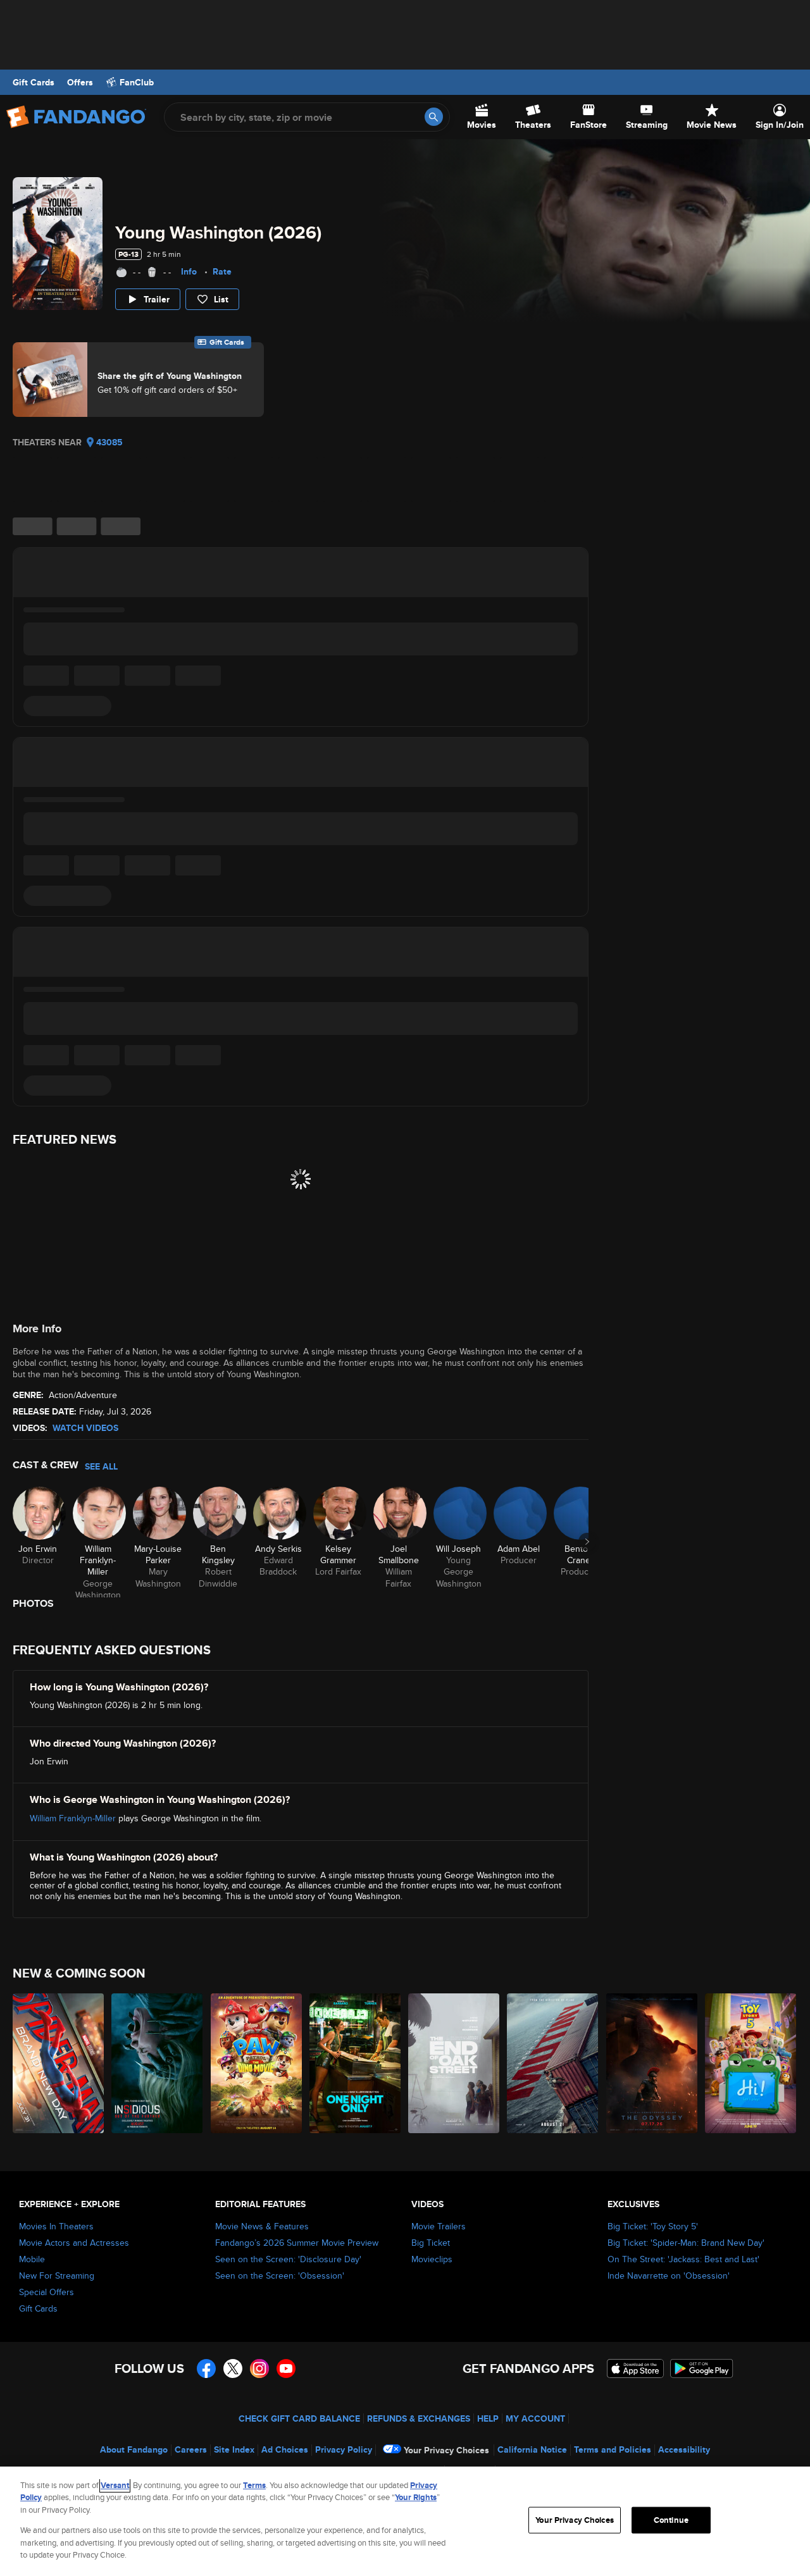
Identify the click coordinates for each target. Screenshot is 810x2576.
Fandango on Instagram (259, 2369)
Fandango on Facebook (206, 2369)
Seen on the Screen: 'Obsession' (280, 2276)
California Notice (532, 2449)
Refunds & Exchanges (419, 2418)
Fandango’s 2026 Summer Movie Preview (297, 2243)
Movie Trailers (439, 2226)
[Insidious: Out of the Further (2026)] (158, 2063)
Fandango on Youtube (286, 2369)
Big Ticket (431, 2243)
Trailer (157, 299)
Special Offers (47, 2292)
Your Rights (416, 2497)
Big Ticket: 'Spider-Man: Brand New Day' (686, 2243)
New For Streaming (57, 2276)
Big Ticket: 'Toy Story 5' (653, 2226)
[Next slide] (587, 1542)
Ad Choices (285, 2449)
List (221, 299)
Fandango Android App (702, 2369)
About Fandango (134, 2449)
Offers (80, 82)
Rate (222, 271)
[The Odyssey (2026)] (652, 2063)
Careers (191, 2449)
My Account (535, 2418)
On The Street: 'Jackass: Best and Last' (683, 2259)
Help (488, 2418)
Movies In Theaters (56, 2226)
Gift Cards (34, 82)
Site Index (234, 2449)
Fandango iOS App (635, 2369)
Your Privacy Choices (446, 2450)
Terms (254, 2485)
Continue (671, 2520)
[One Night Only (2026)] (356, 2063)
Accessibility (684, 2449)
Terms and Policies (613, 2449)
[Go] (434, 117)
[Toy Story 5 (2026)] (751, 2063)
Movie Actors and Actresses (74, 2243)
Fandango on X (233, 2369)
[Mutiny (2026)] (553, 2063)
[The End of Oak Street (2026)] (454, 2063)
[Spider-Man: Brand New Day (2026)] (59, 2063)
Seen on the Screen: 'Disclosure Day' (288, 2259)
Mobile (32, 2259)
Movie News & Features (262, 2226)
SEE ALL (101, 1466)
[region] (405, 2521)
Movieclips (432, 2259)
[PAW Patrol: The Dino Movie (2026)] (257, 2063)
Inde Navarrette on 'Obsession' (669, 2276)
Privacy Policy (344, 2449)
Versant (115, 2485)
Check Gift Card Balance (299, 2418)
